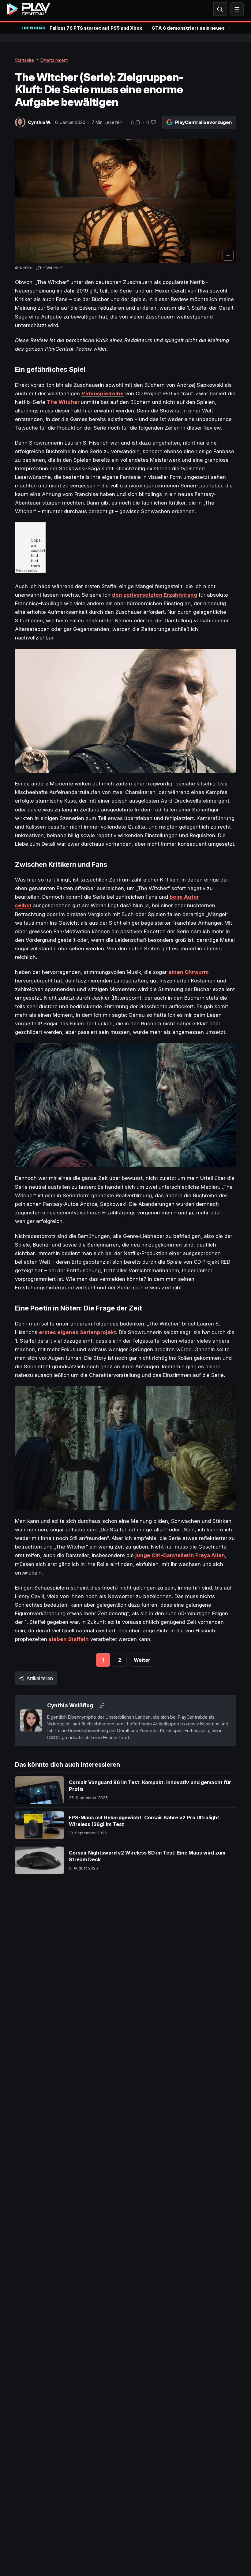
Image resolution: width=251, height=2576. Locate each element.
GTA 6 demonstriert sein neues (188, 28)
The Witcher (63, 402)
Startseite (24, 60)
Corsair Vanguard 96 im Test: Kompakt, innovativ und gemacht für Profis (150, 1786)
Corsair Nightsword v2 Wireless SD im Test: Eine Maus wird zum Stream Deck (147, 1856)
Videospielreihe (103, 393)
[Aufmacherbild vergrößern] (126, 201)
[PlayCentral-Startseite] (29, 9)
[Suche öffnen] (220, 9)
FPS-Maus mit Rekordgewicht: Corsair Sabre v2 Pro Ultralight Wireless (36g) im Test (144, 1821)
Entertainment (54, 60)
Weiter (142, 1660)
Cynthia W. (40, 122)
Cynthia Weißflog (70, 1705)
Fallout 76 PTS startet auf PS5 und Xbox (96, 28)
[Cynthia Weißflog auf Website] (102, 1706)
